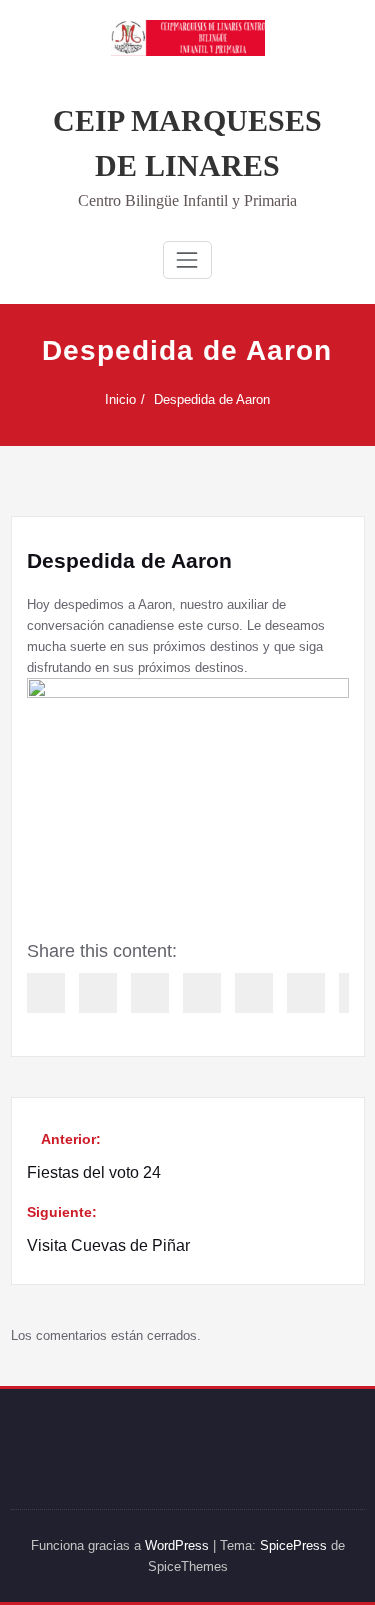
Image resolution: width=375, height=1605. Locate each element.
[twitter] (98, 993)
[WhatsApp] (306, 993)
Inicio (120, 399)
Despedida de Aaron (212, 399)
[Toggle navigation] (187, 260)
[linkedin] (150, 993)
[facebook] (46, 993)
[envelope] (202, 993)
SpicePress (293, 1545)
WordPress (177, 1545)
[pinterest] (254, 993)
